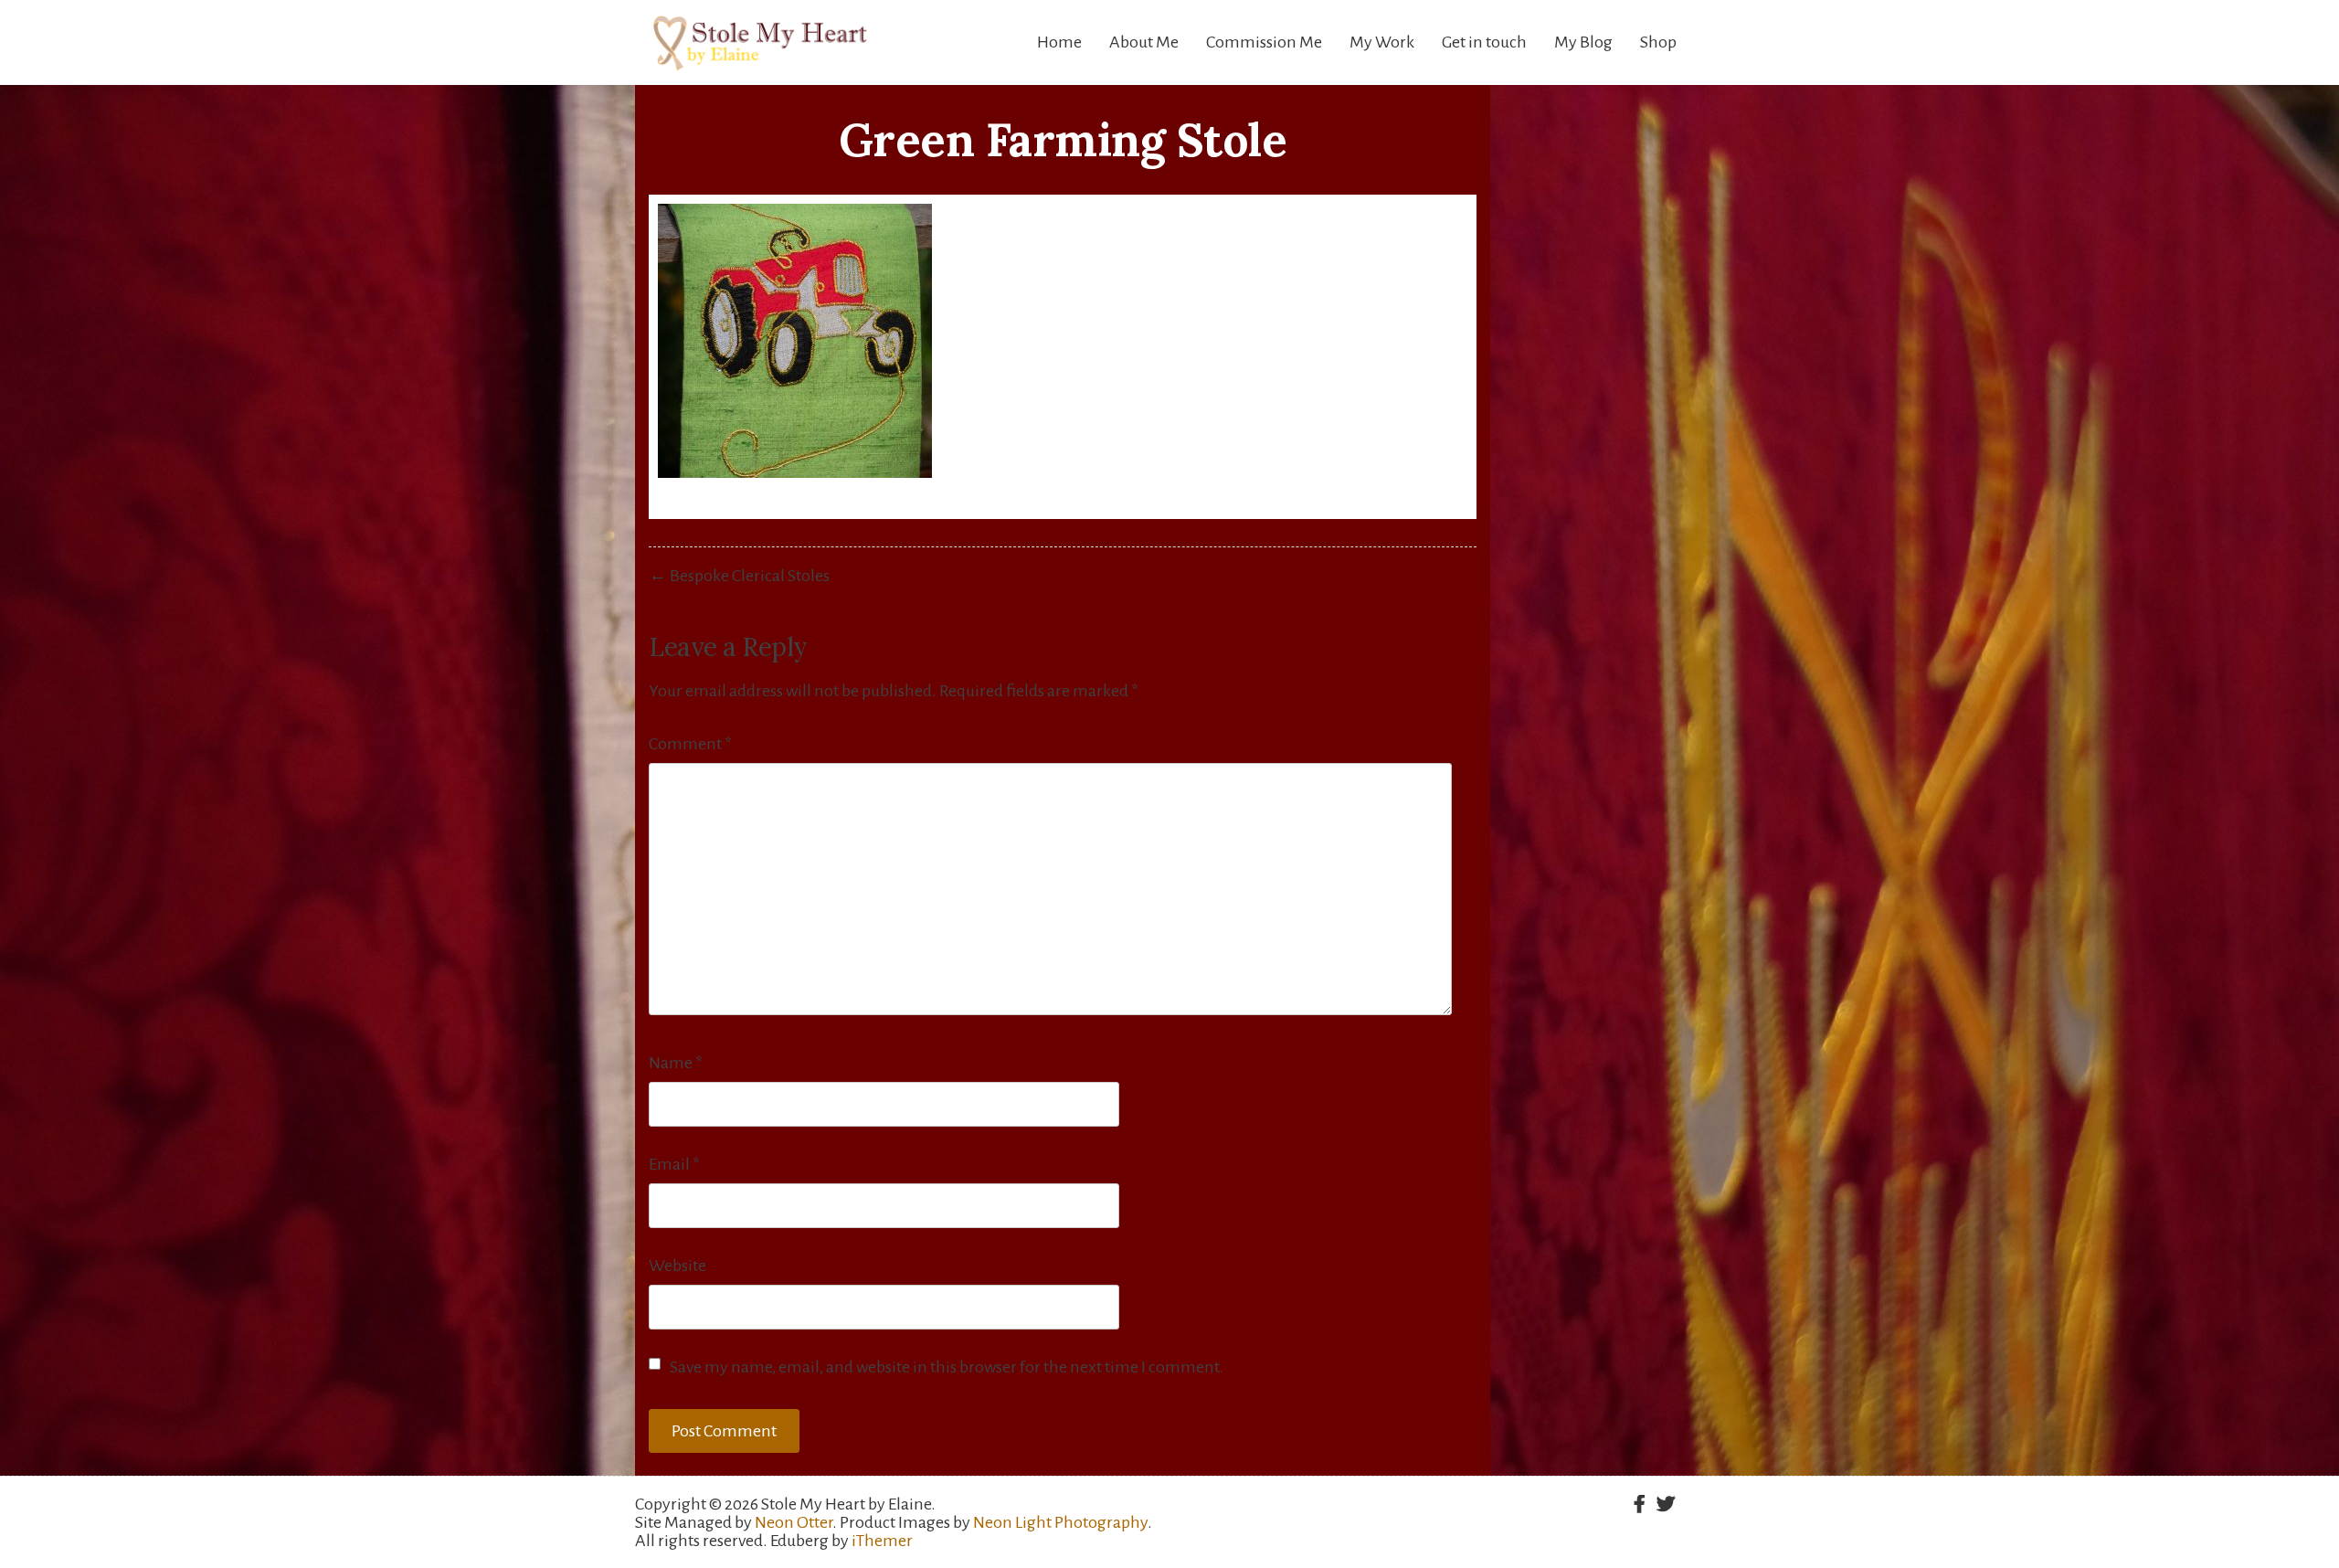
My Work (1382, 42)
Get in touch (1484, 42)
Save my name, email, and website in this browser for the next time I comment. (947, 1367)
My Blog (1583, 42)
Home (1059, 42)
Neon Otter (794, 1522)
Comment (690, 744)
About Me (1144, 42)
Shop (1658, 42)
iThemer (882, 1541)
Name (676, 1063)
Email (674, 1164)
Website (677, 1266)
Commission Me (1264, 42)
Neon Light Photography (1060, 1522)
